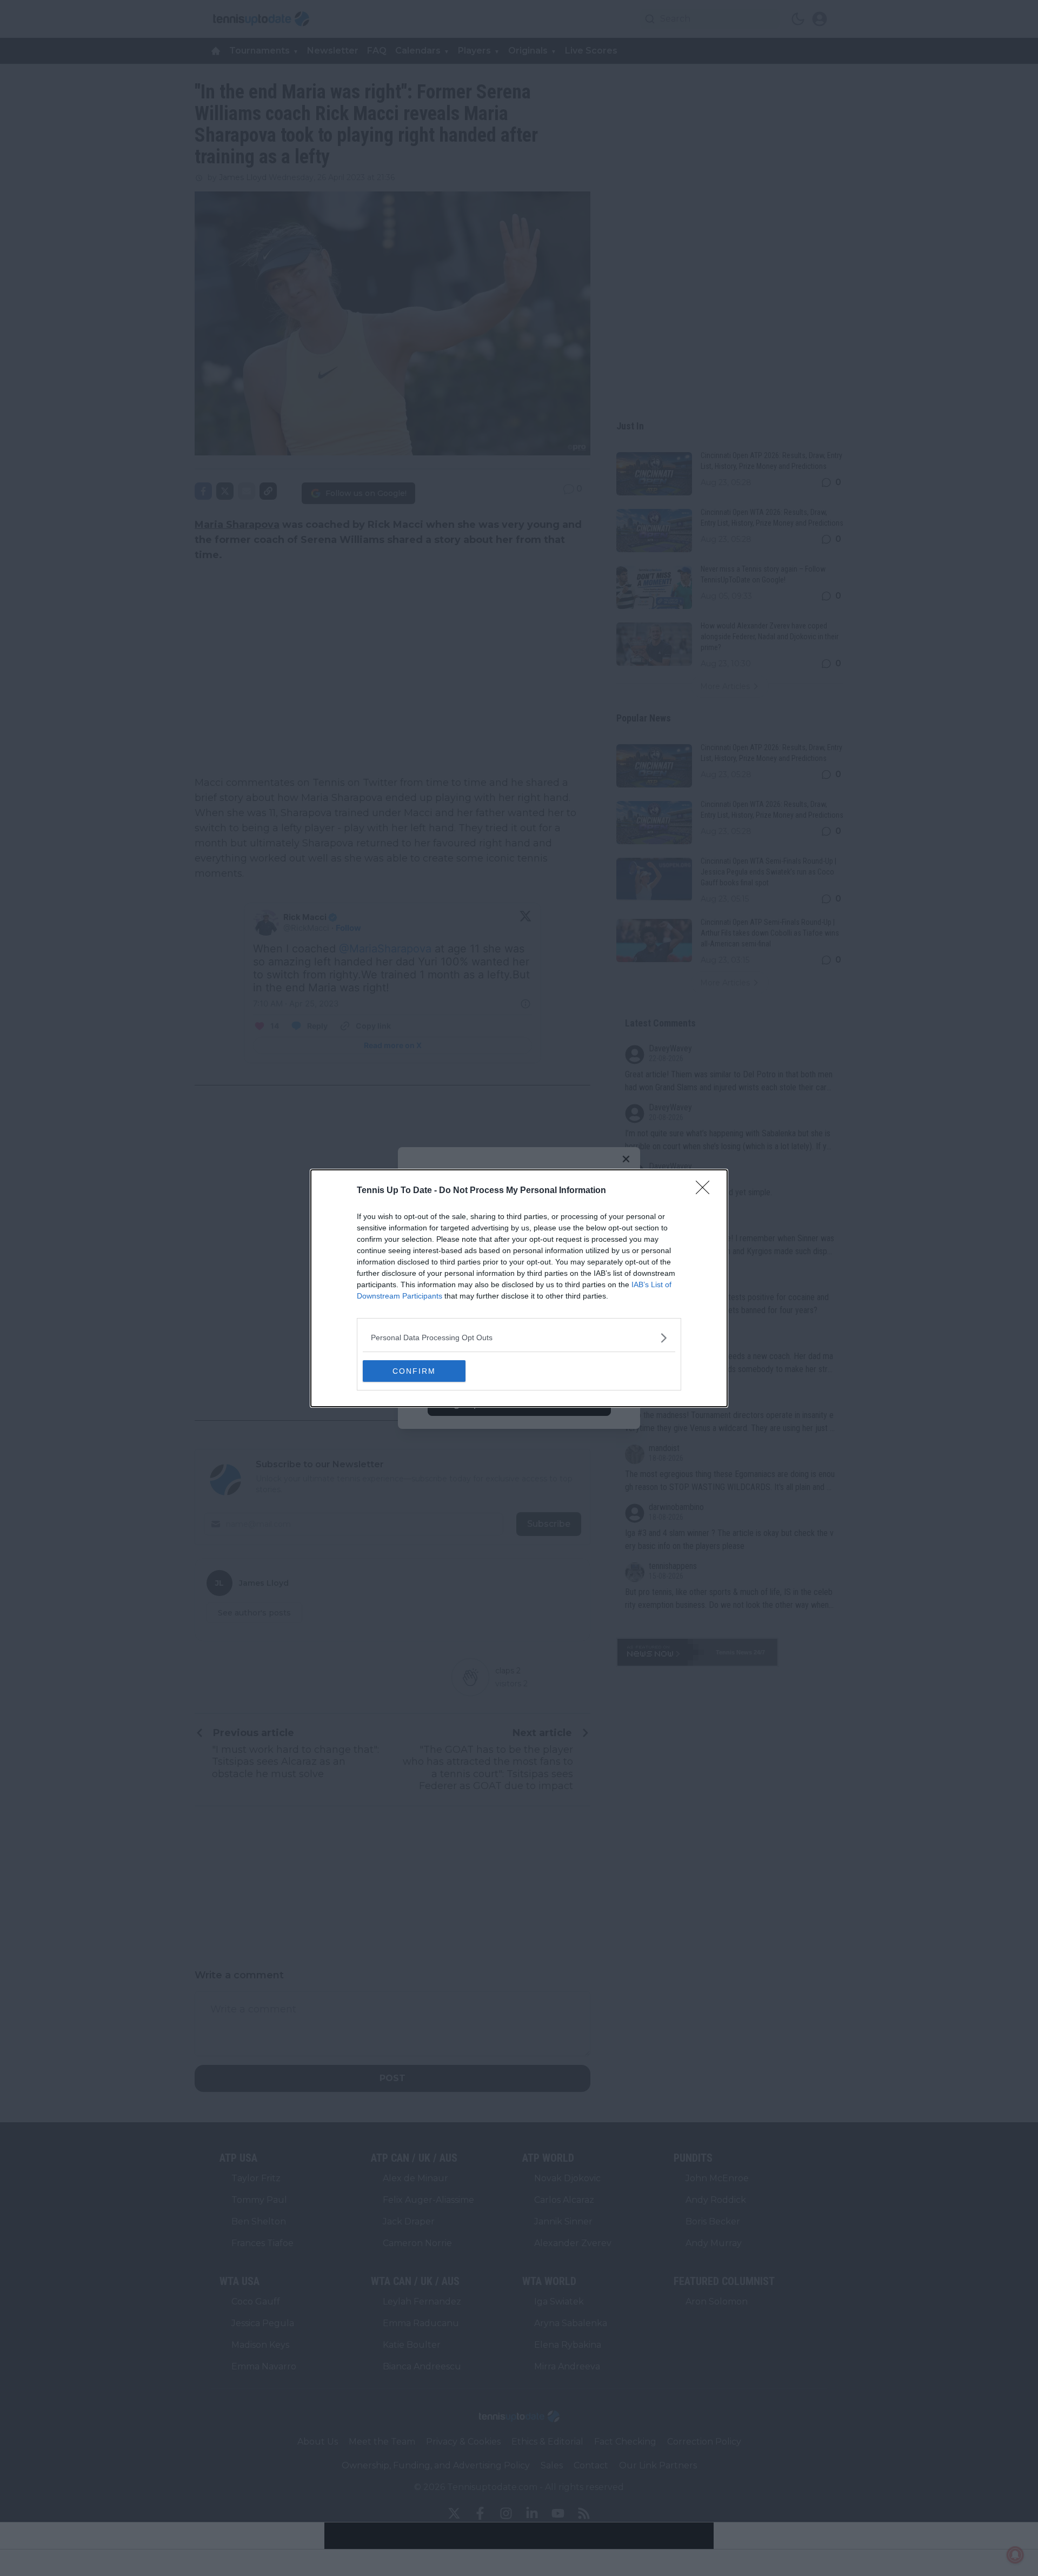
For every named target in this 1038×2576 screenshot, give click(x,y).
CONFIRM (414, 1371)
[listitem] (519, 1338)
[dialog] (519, 1288)
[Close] (706, 1191)
